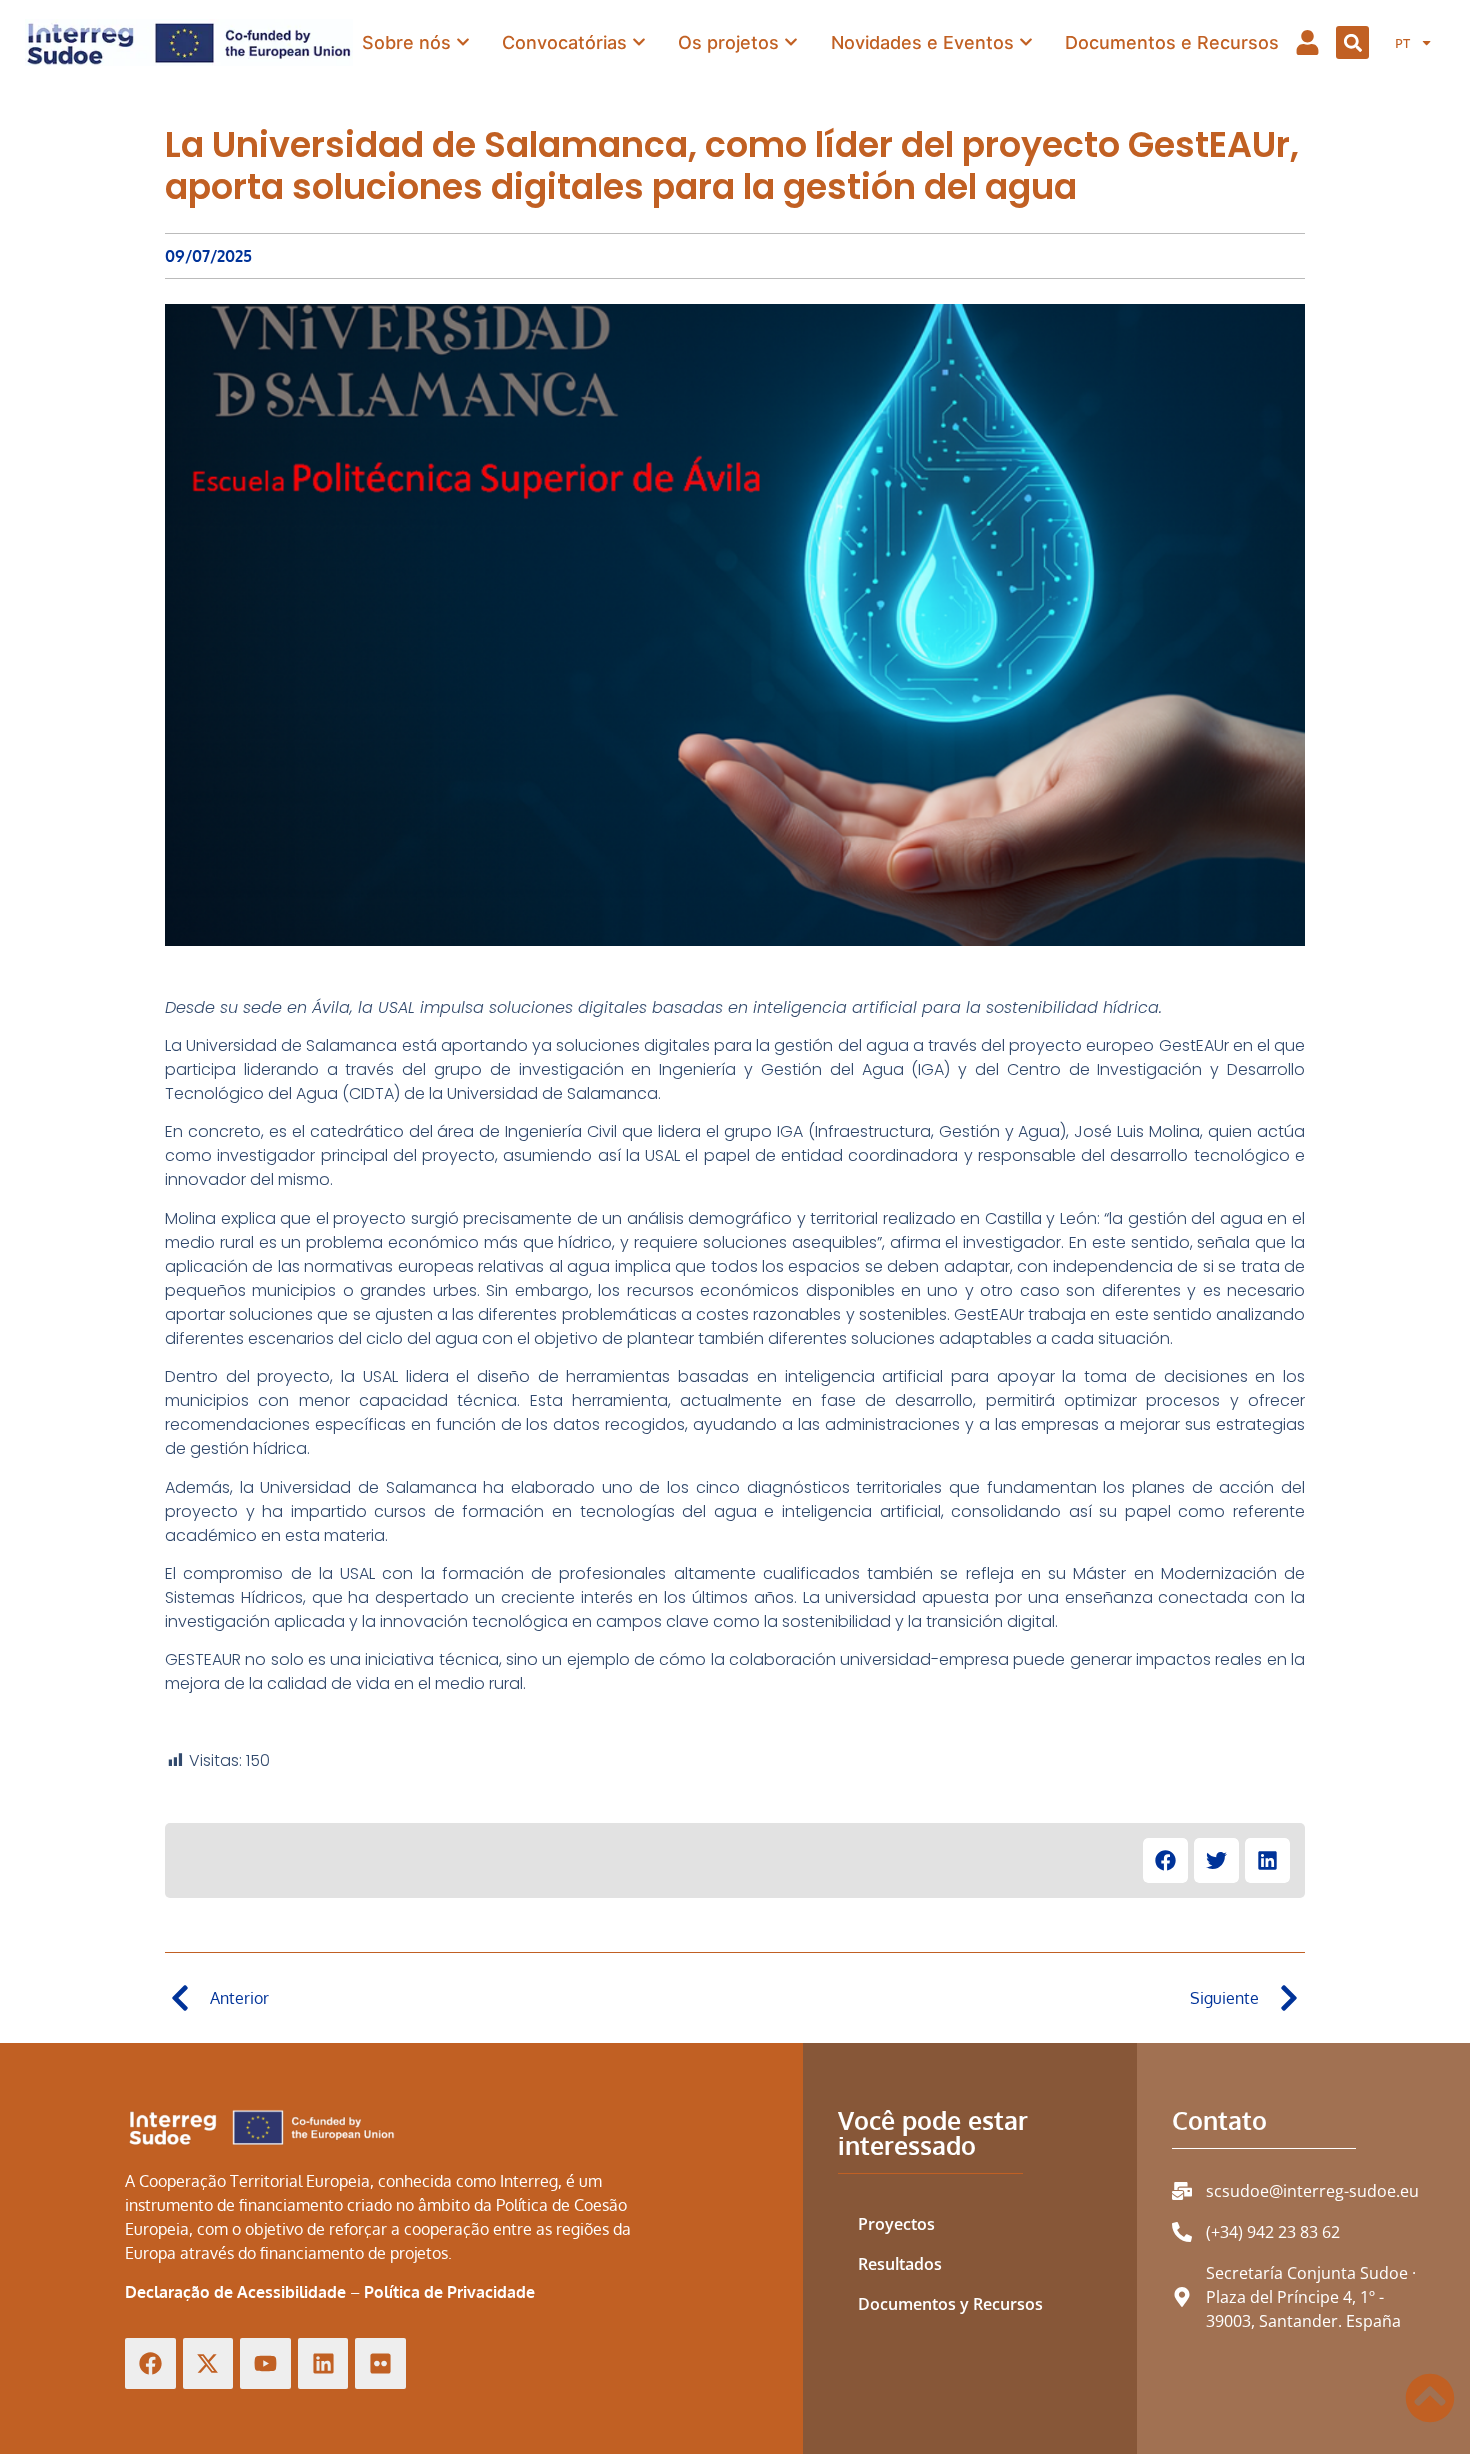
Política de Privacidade (449, 2292)
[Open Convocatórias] (639, 42)
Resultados (900, 2264)
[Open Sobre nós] (463, 42)
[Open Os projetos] (791, 42)
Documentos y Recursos (950, 2304)
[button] (1352, 42)
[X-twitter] (208, 2363)
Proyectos (896, 2224)
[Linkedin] (323, 2363)
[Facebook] (150, 2363)
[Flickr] (380, 2363)
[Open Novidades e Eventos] (1026, 42)
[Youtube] (265, 2363)
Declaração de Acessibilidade (235, 2292)
